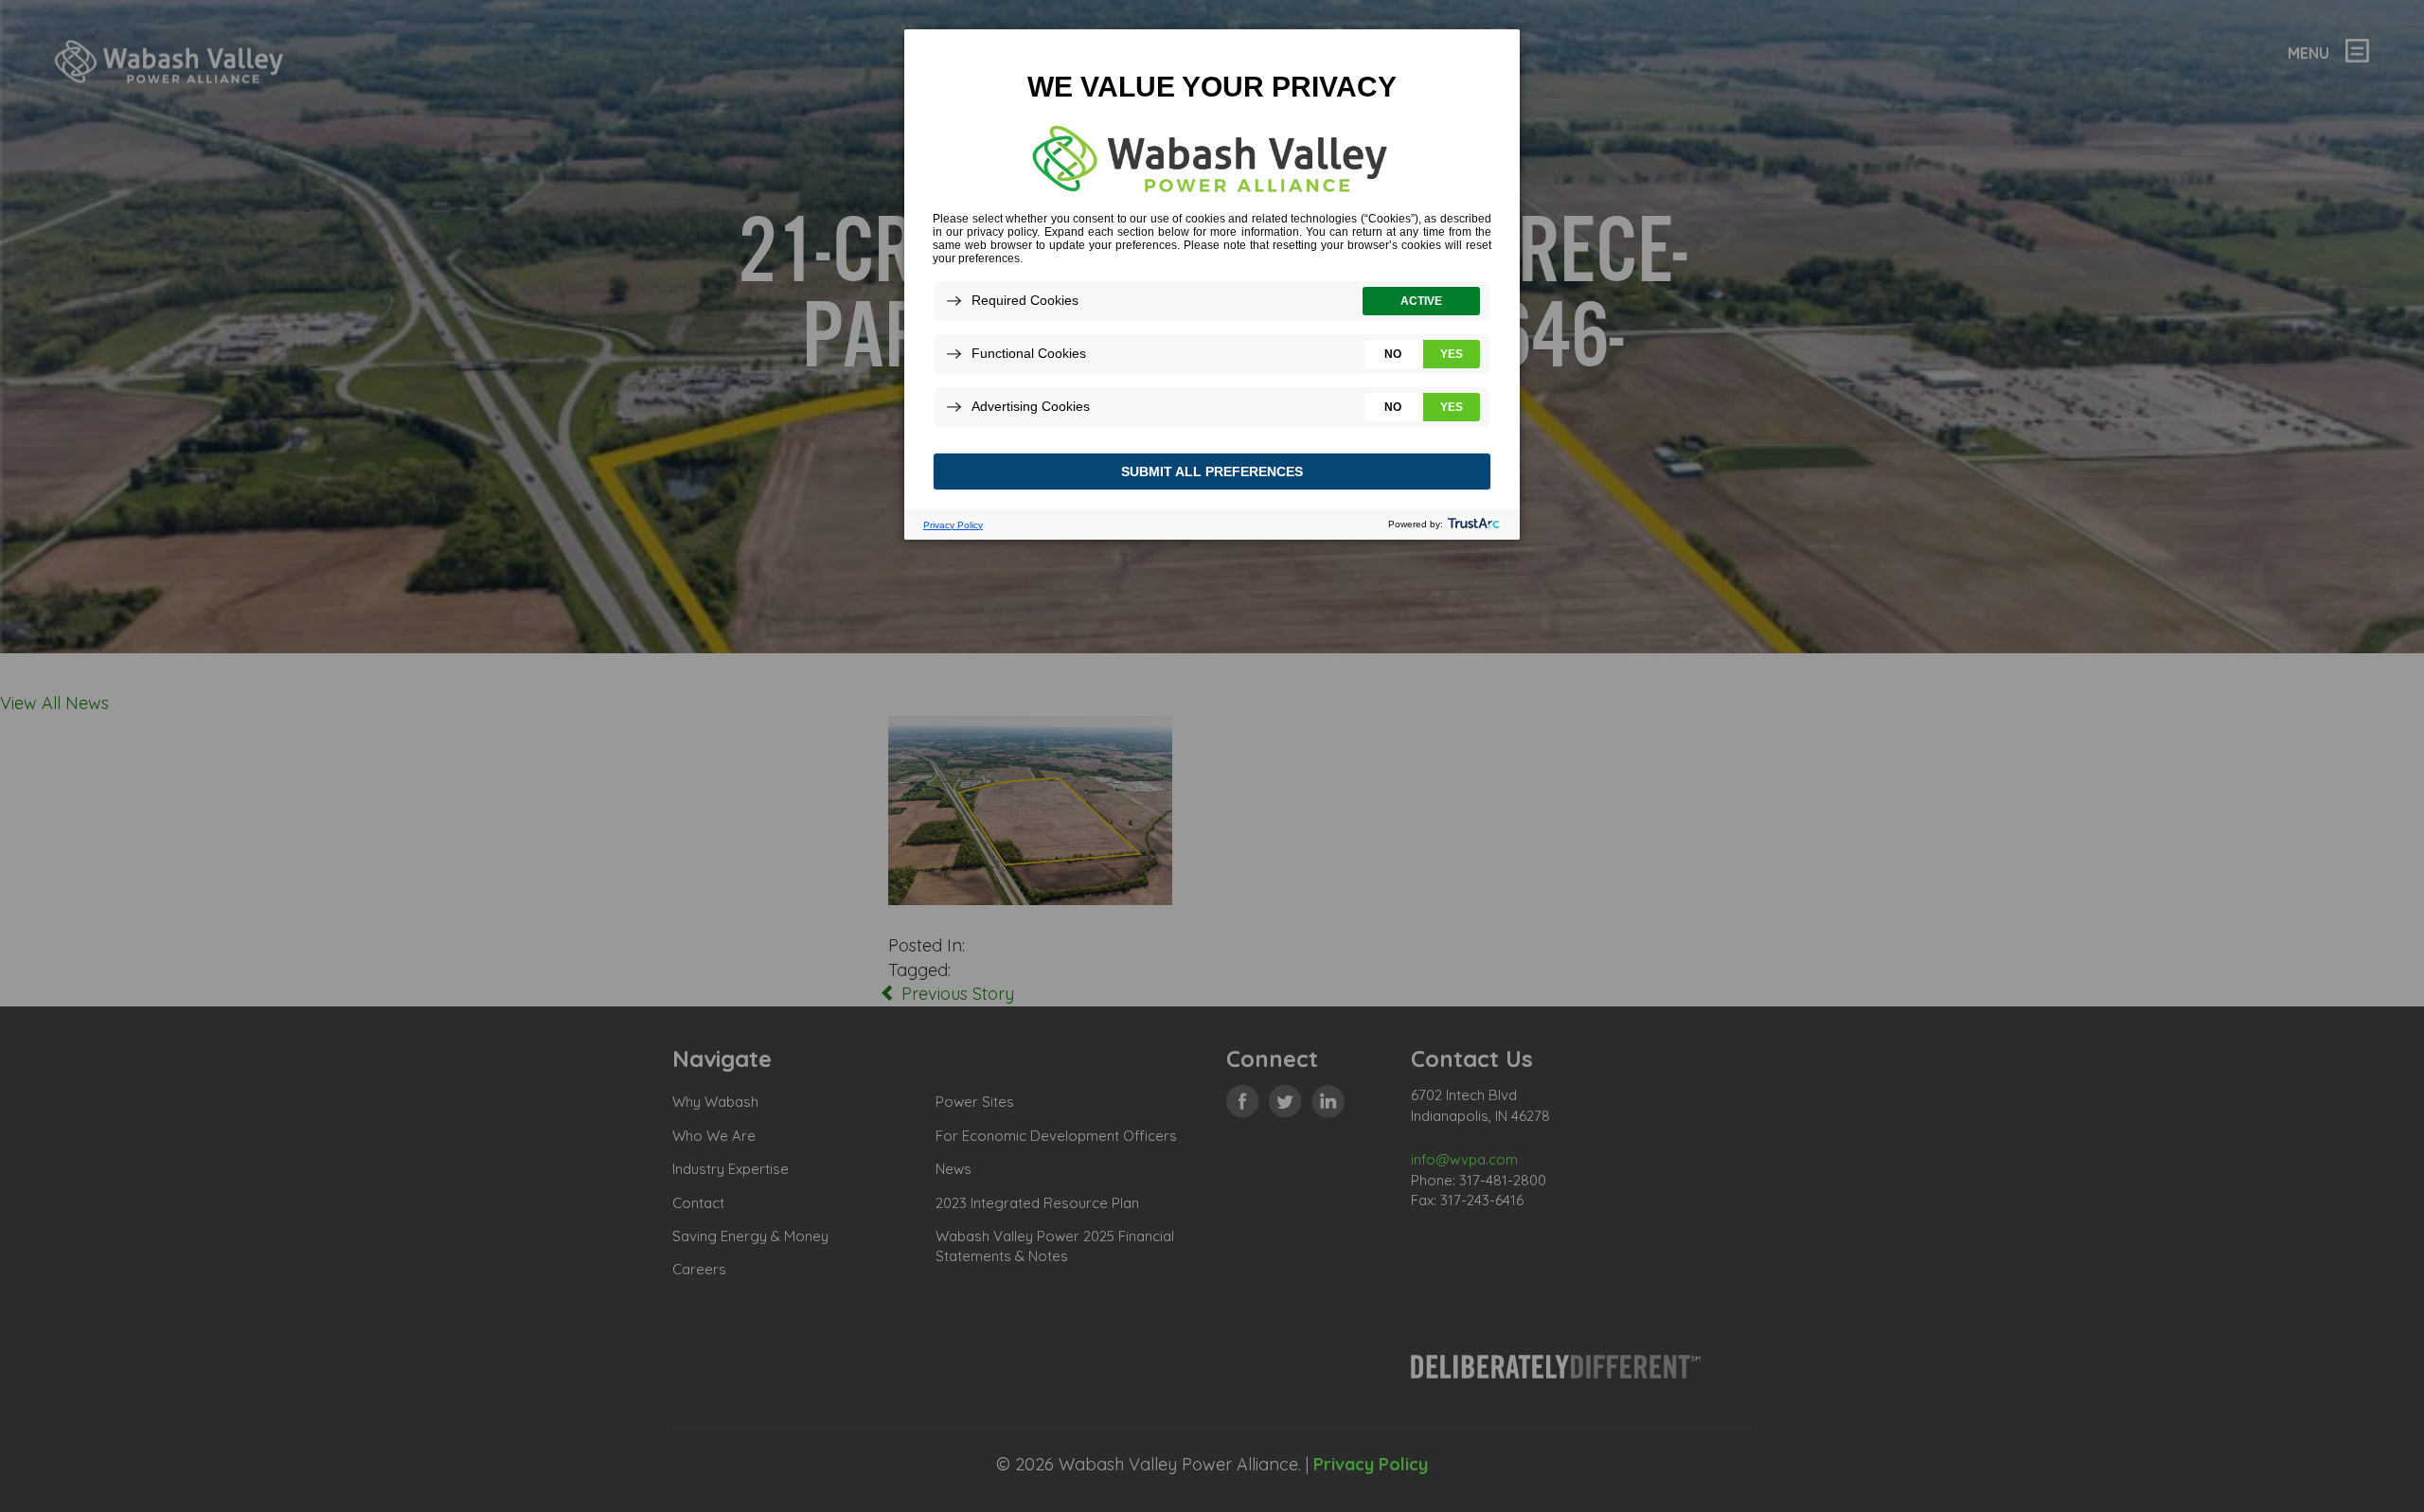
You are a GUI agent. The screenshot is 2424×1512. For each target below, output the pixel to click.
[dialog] (1212, 284)
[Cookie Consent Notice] (1212, 285)
